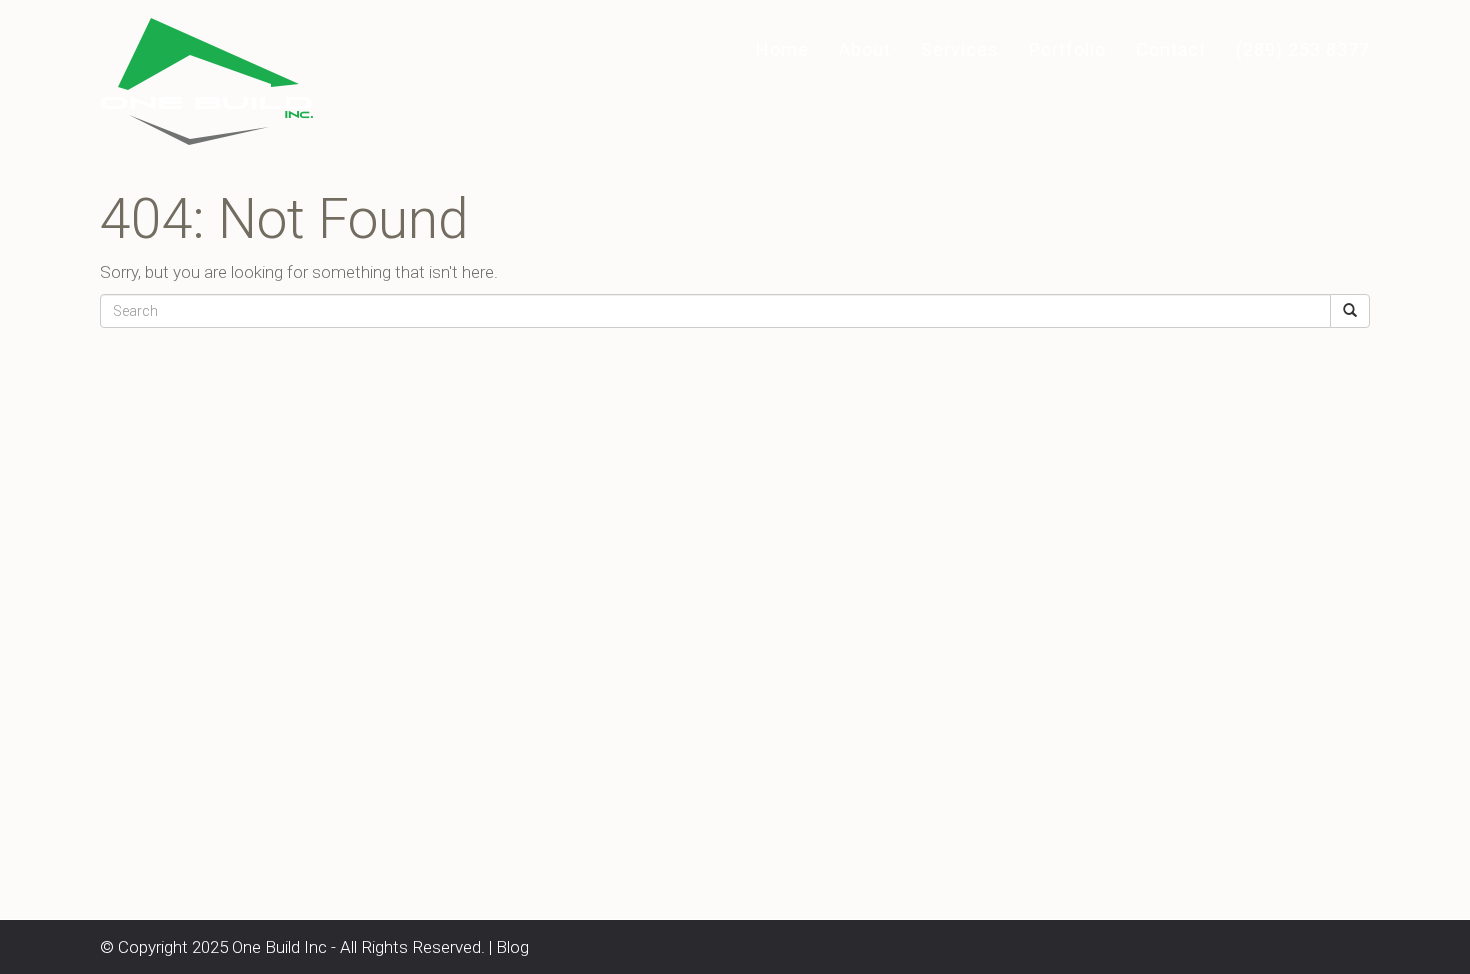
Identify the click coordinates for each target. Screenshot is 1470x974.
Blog (512, 947)
